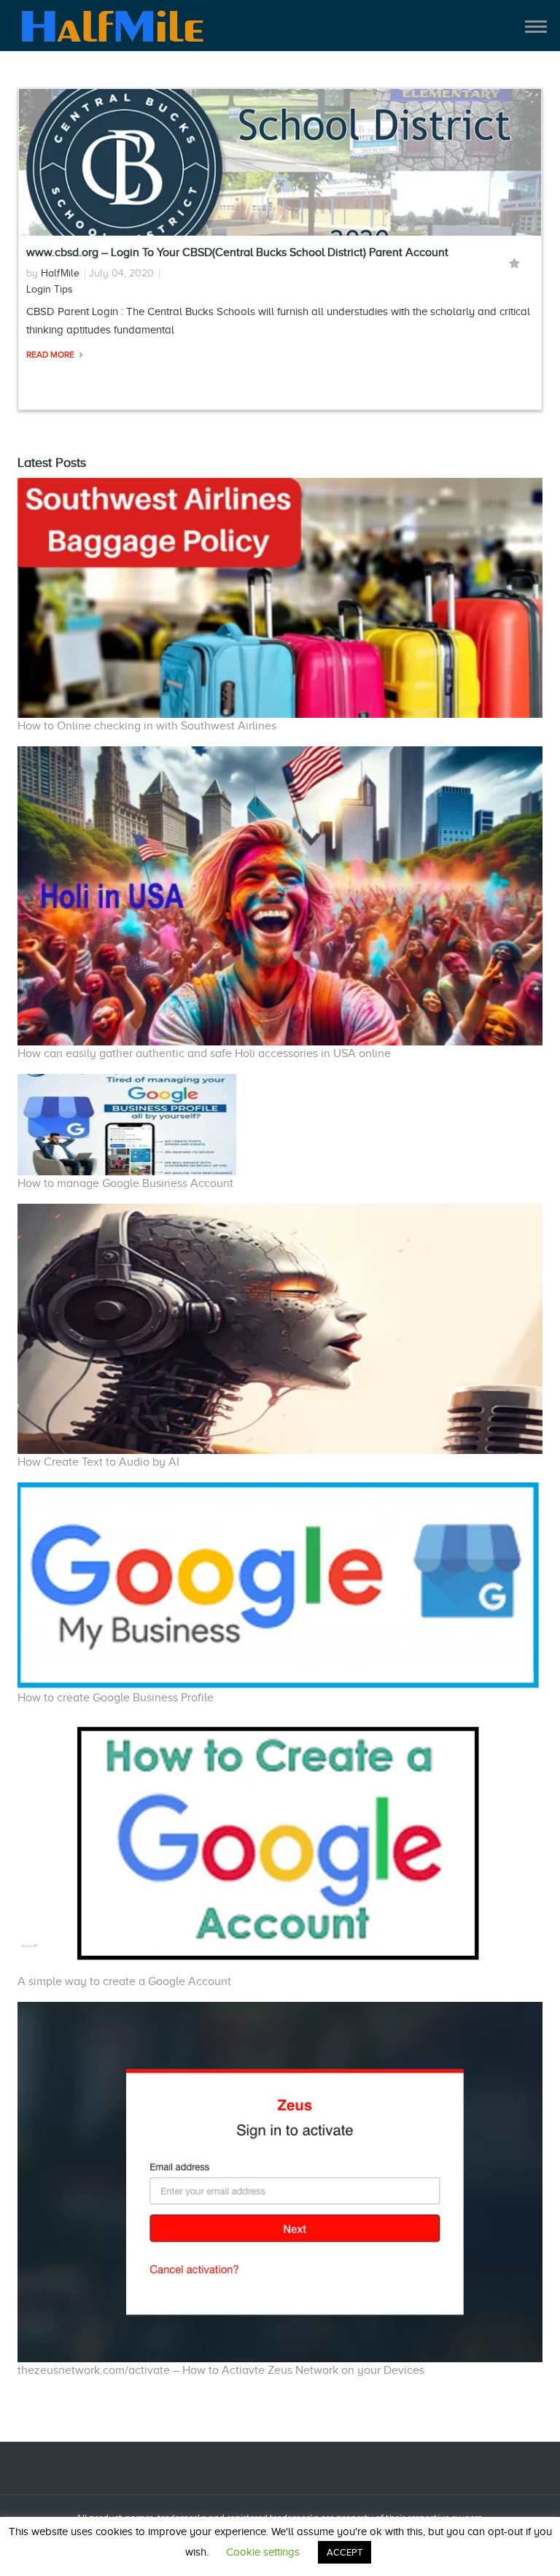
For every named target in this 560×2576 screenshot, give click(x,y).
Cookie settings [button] (263, 2552)
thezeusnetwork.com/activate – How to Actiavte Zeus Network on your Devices (221, 2370)
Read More (51, 355)
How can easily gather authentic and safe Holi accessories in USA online (204, 1053)
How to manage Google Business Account (125, 1183)
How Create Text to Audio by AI (98, 1462)
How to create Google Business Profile (116, 1698)
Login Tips (50, 289)
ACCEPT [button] (345, 2552)
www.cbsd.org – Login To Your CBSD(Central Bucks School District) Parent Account (237, 252)
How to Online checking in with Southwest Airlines (147, 726)
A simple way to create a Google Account (124, 1981)
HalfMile (60, 273)
